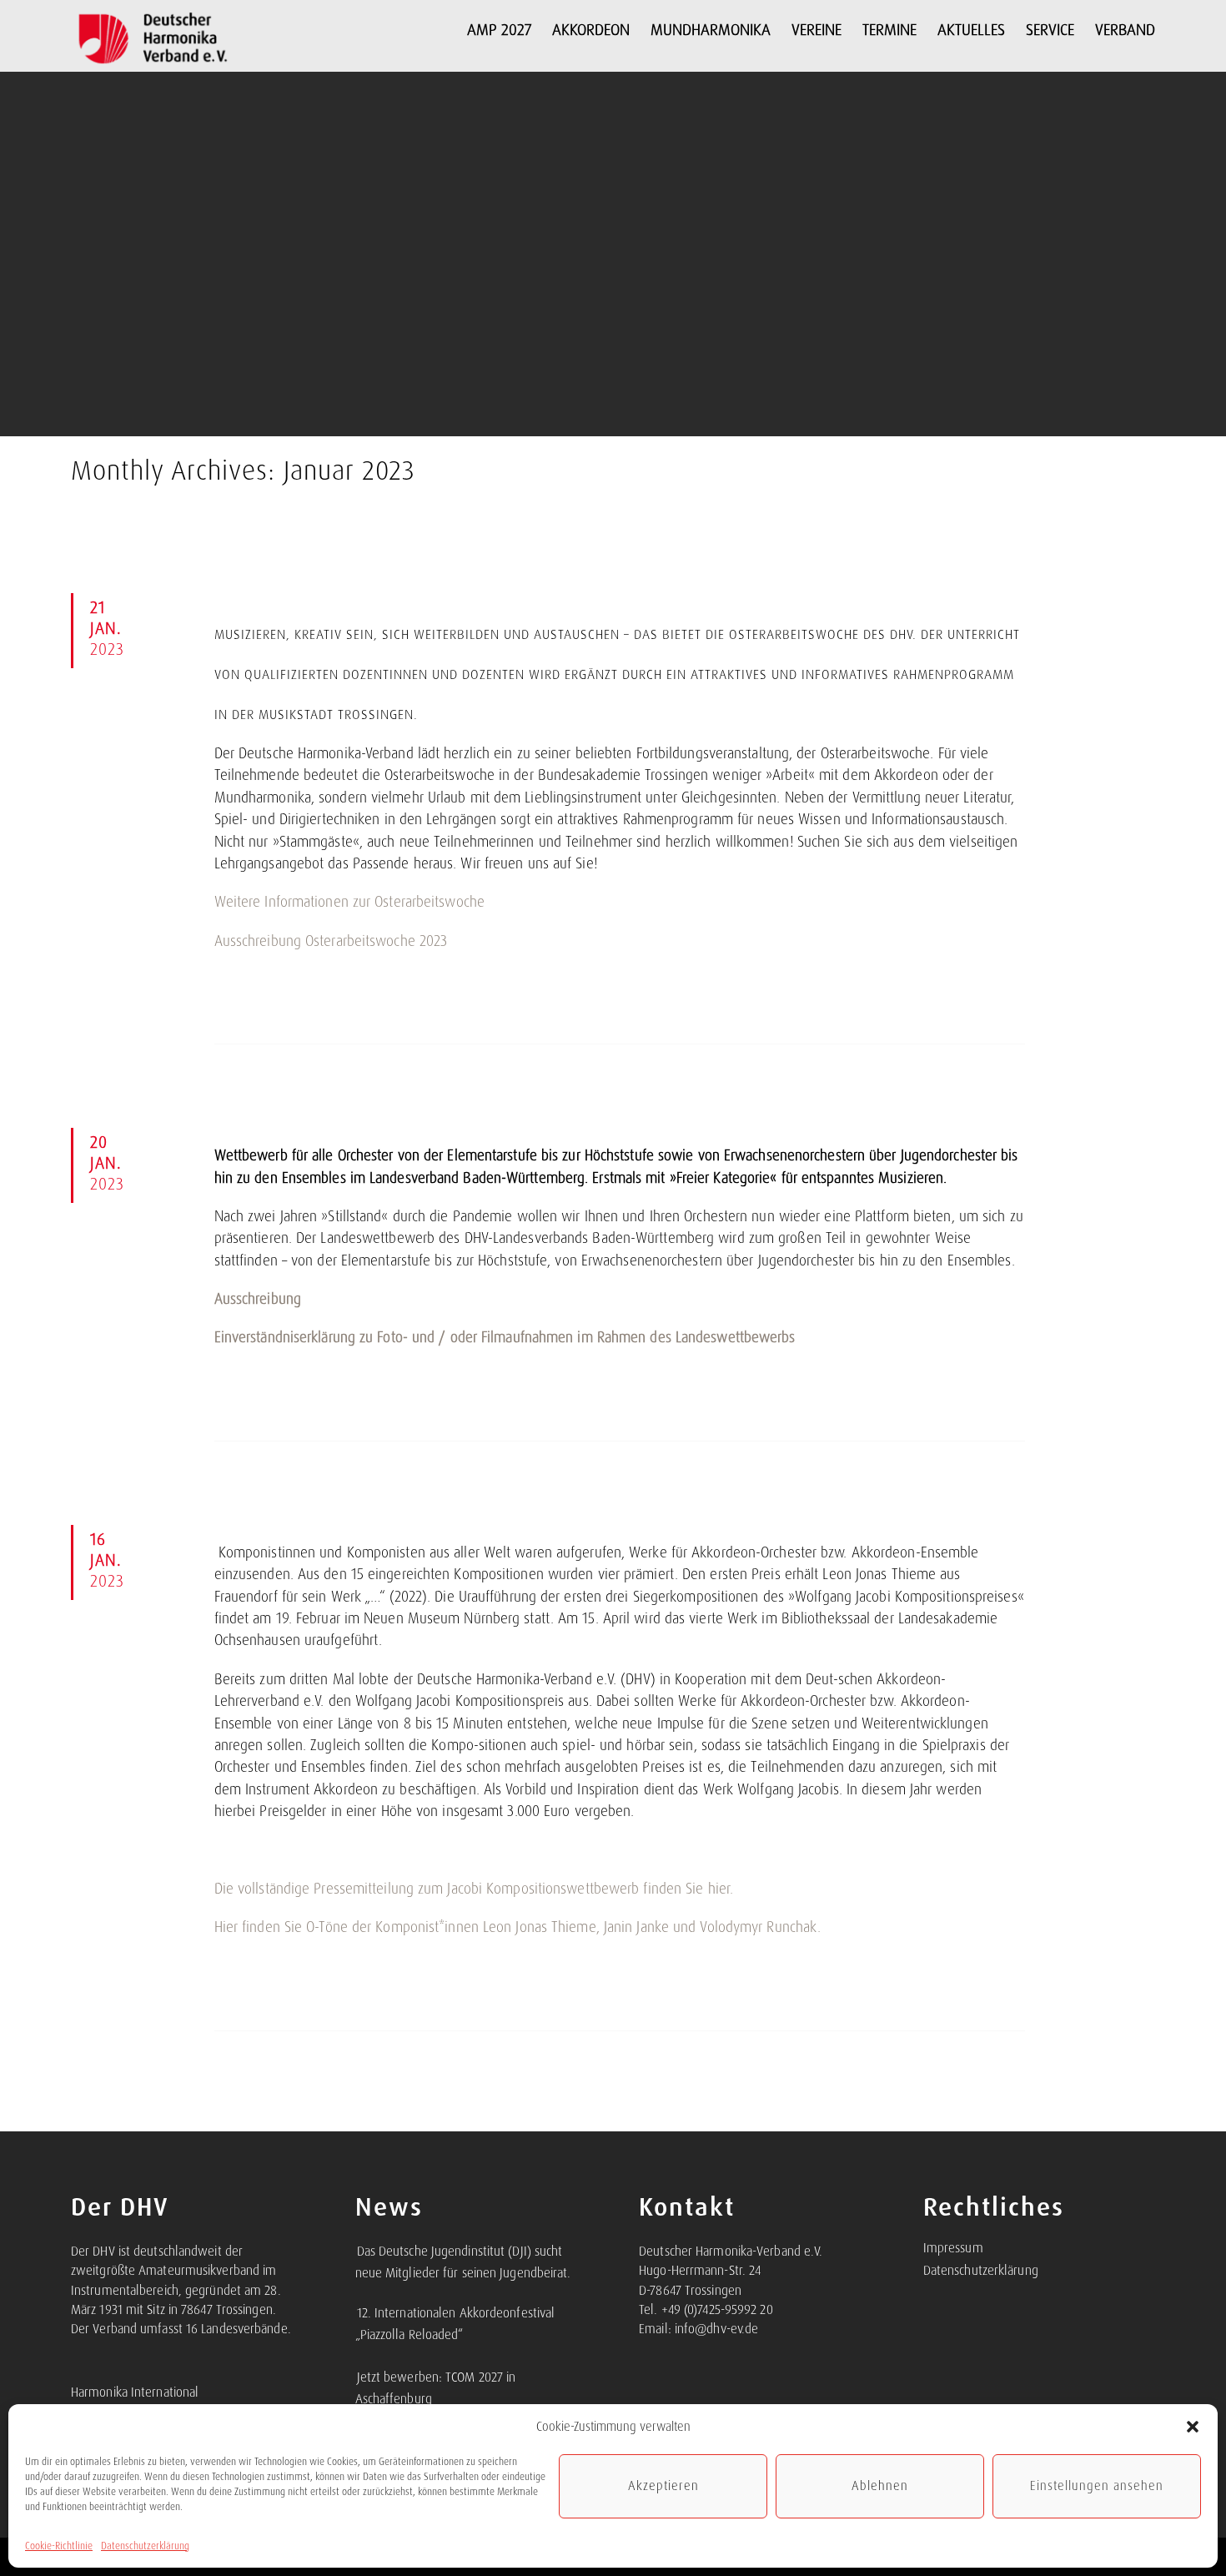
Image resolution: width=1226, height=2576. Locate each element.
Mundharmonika (711, 30)
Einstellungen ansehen (1097, 2486)
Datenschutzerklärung (145, 2546)
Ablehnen (880, 2486)
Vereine (816, 30)
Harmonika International (135, 2392)
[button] (1193, 2427)
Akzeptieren (663, 2486)
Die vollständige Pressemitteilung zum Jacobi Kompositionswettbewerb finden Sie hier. (474, 1889)
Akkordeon (591, 30)
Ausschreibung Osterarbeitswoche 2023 (331, 941)
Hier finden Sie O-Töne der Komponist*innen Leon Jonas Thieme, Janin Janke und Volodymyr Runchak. (518, 1927)
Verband (1125, 30)
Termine (889, 30)
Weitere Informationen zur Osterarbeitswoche (349, 902)
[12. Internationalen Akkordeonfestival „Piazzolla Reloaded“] (356, 2304)
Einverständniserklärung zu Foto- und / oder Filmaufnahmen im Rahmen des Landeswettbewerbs (505, 1337)
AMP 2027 (499, 30)
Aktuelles (971, 30)
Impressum (953, 2248)
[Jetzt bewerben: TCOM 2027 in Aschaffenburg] (356, 2368)
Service (1050, 30)
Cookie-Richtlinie (59, 2546)
